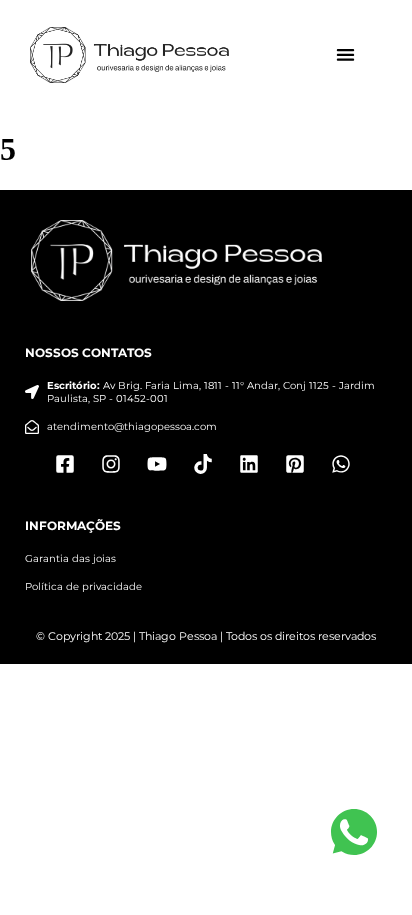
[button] (345, 55)
